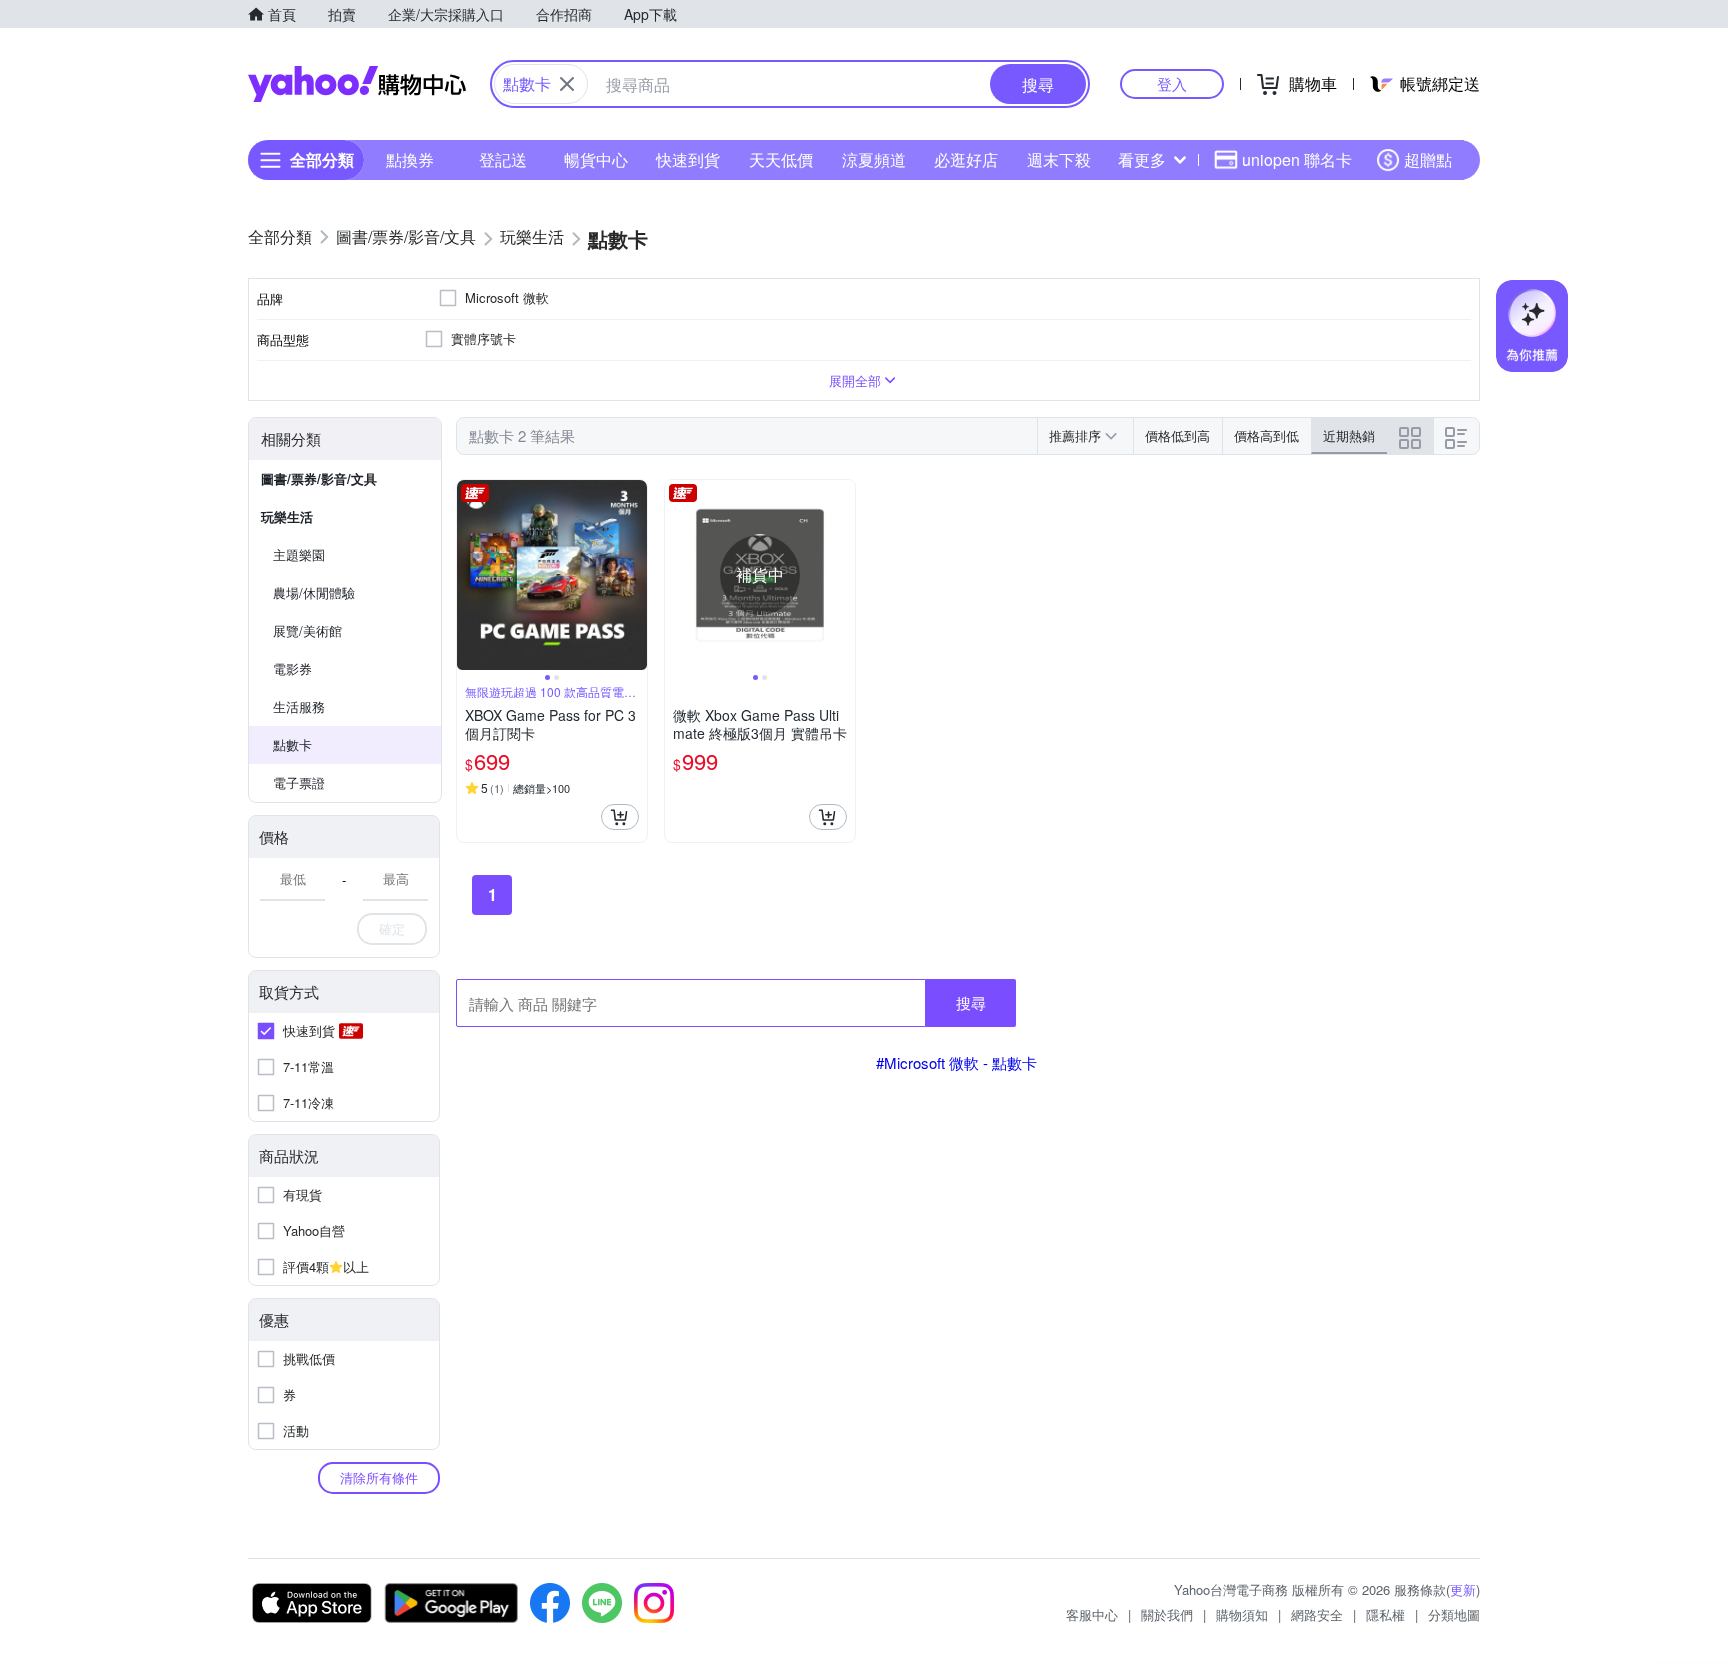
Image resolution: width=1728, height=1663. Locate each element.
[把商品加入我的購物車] (620, 817)
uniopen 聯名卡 (1297, 159)
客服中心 (1092, 1614)
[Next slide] (634, 575)
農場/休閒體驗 (314, 592)
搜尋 (971, 1002)
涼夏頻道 (874, 159)
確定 (392, 928)
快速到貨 (688, 159)
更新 (1463, 1589)
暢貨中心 (596, 159)
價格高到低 (1266, 435)
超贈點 (1428, 159)
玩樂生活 (287, 516)
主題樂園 (299, 554)
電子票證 (299, 782)
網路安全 (1317, 1614)
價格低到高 (1177, 435)
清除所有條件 (379, 1477)
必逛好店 (966, 159)
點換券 (410, 159)
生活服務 (299, 706)
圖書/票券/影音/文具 (319, 478)
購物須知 (1242, 1614)
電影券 (292, 668)
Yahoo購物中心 (357, 84)
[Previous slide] (470, 575)
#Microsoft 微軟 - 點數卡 (956, 1062)
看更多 (1142, 159)
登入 (1172, 83)
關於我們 (1167, 1614)
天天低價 (781, 159)
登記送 (503, 159)
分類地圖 (1454, 1614)
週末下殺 (1059, 159)
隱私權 (1385, 1614)
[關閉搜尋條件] (567, 84)
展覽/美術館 (307, 630)
